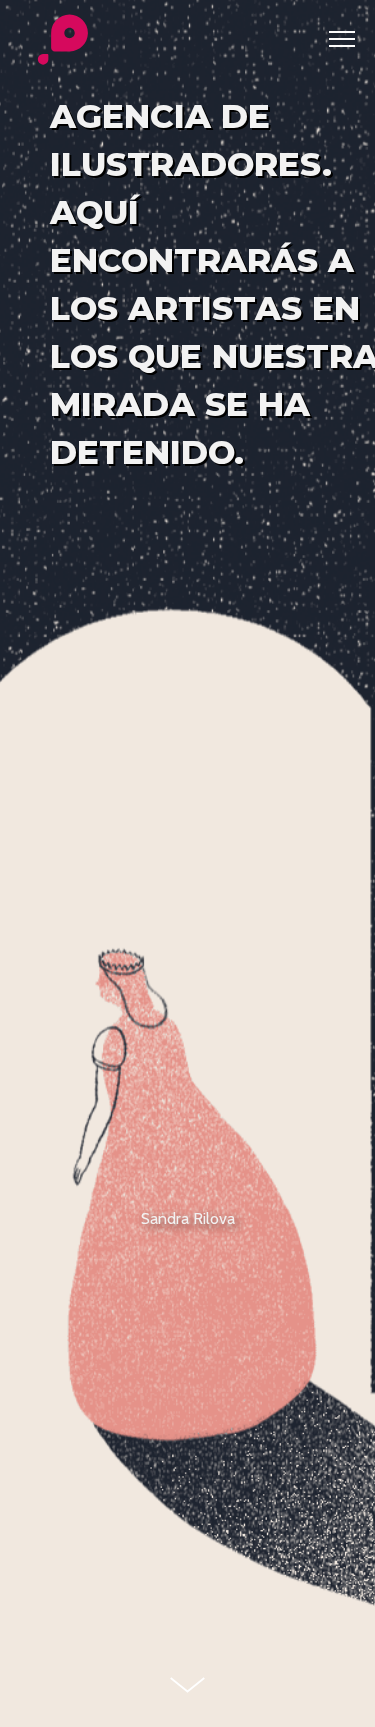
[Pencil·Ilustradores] (62, 41)
